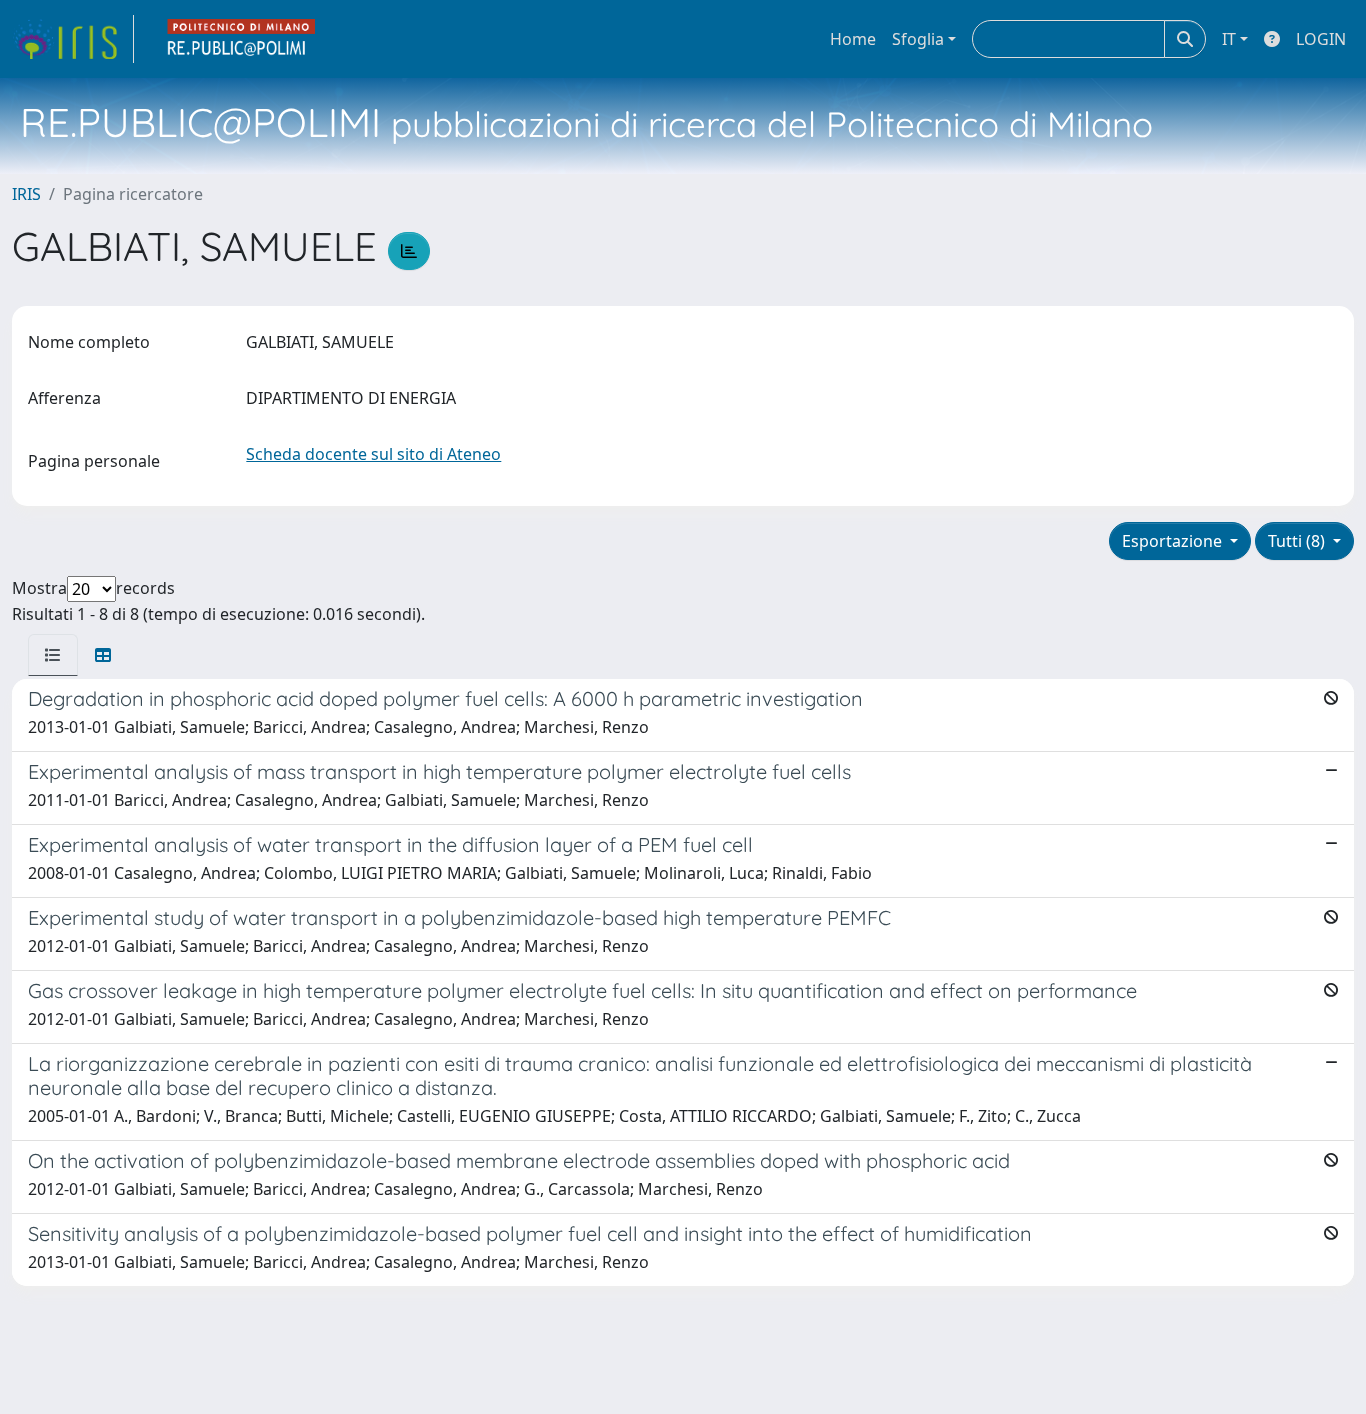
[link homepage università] (242, 39)
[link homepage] (73, 39)
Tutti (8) (1298, 541)
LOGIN (1321, 39)
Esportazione (1174, 541)
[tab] (53, 655)
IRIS (26, 194)
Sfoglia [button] (918, 39)
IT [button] (1229, 39)
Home (853, 39)
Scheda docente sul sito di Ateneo (373, 454)
